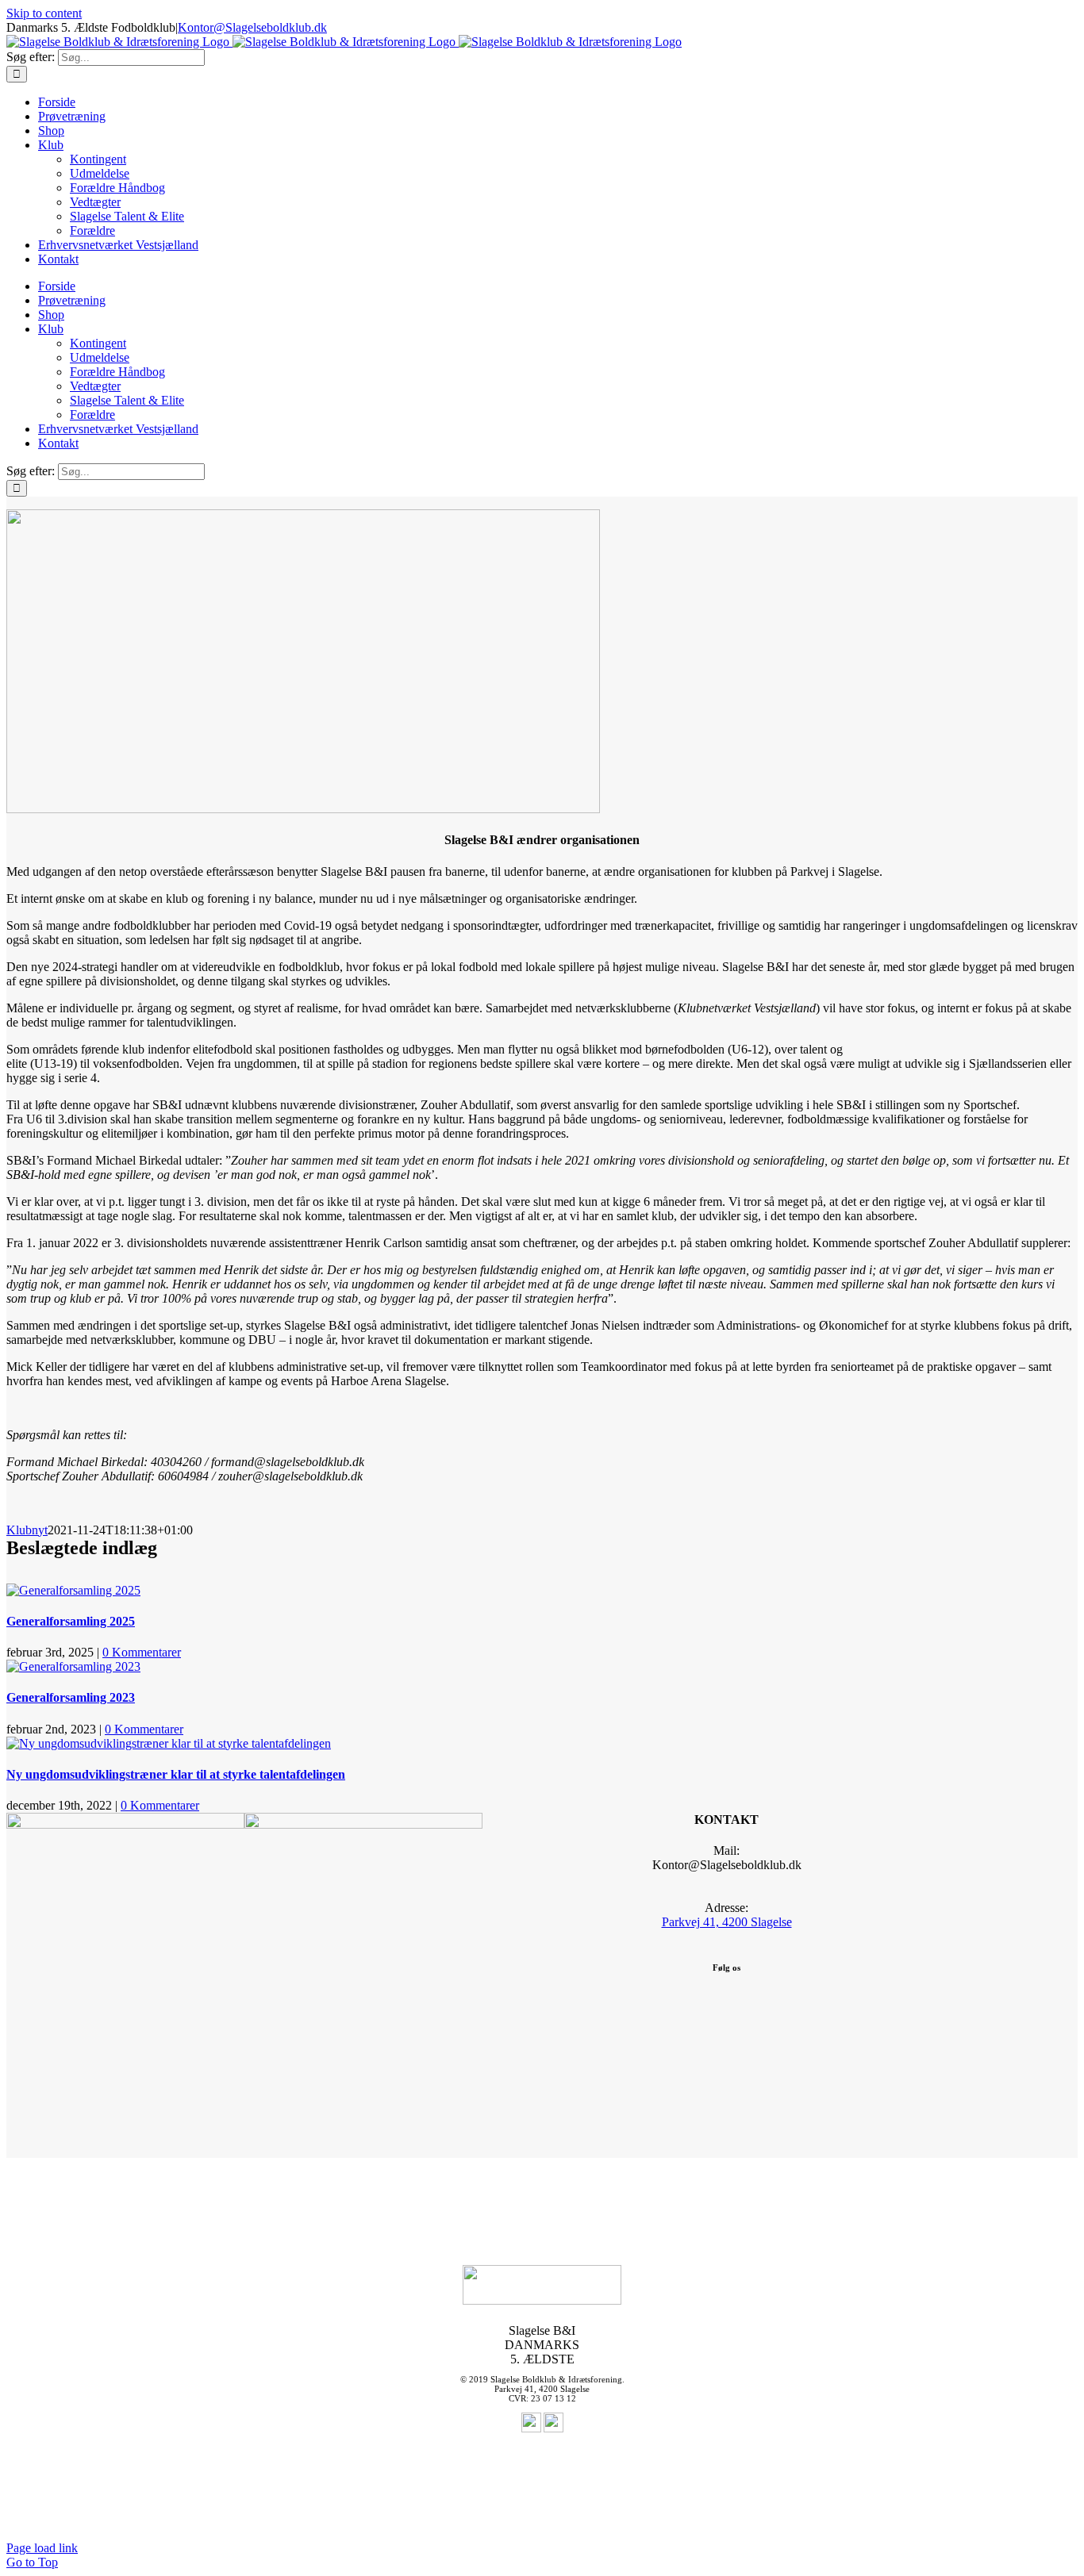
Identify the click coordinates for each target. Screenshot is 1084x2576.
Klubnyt (27, 1530)
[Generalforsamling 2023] (73, 1666)
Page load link (42, 2548)
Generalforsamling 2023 (71, 1697)
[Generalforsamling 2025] (73, 1590)
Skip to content (44, 13)
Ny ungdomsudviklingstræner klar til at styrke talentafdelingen (176, 1774)
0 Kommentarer (142, 1652)
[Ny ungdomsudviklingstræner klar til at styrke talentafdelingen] (169, 1743)
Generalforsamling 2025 (71, 1621)
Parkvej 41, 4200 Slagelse (727, 1922)
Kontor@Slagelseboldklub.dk (252, 27)
